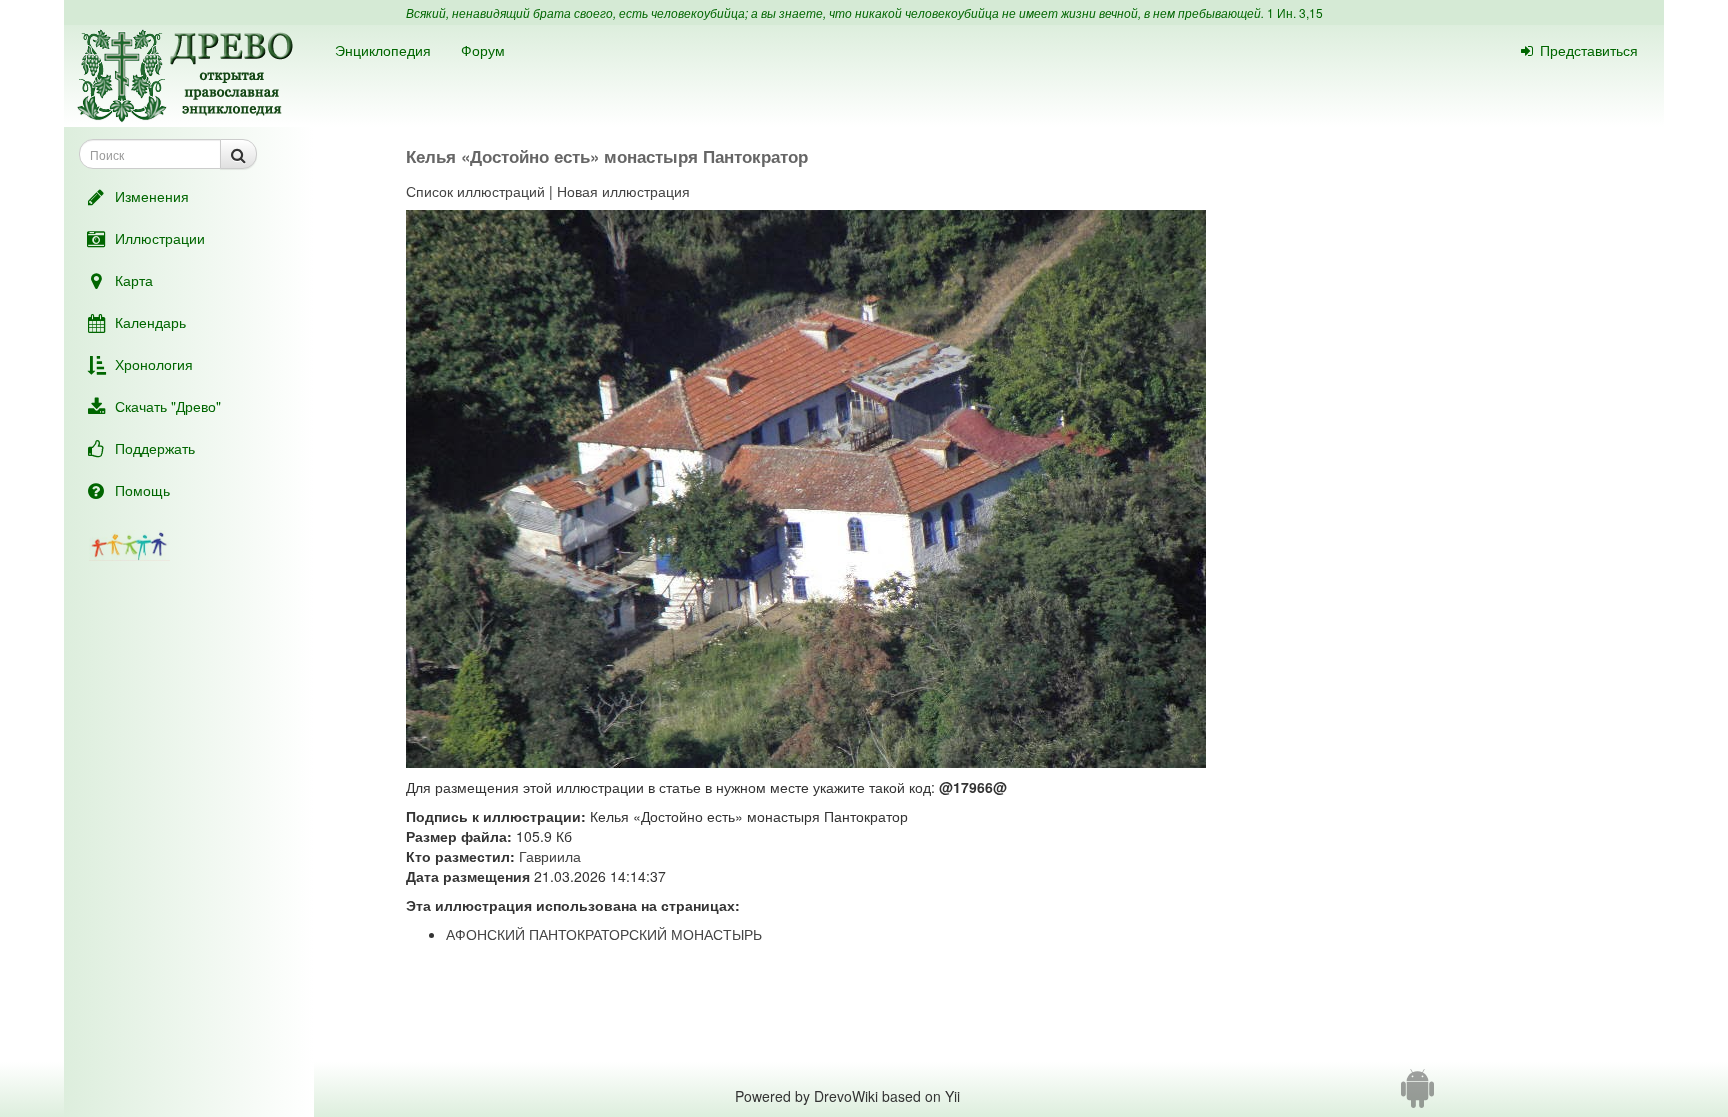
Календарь (150, 322)
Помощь (142, 490)
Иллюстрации (160, 238)
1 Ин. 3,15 (1295, 12)
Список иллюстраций (475, 191)
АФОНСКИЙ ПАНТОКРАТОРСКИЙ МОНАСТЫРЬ (604, 934)
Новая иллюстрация (623, 191)
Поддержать (155, 448)
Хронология (154, 364)
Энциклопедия (383, 50)
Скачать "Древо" (168, 406)
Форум (483, 50)
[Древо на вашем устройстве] (1417, 1096)
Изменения (152, 196)
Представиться (1589, 50)
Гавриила (550, 856)
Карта (134, 280)
